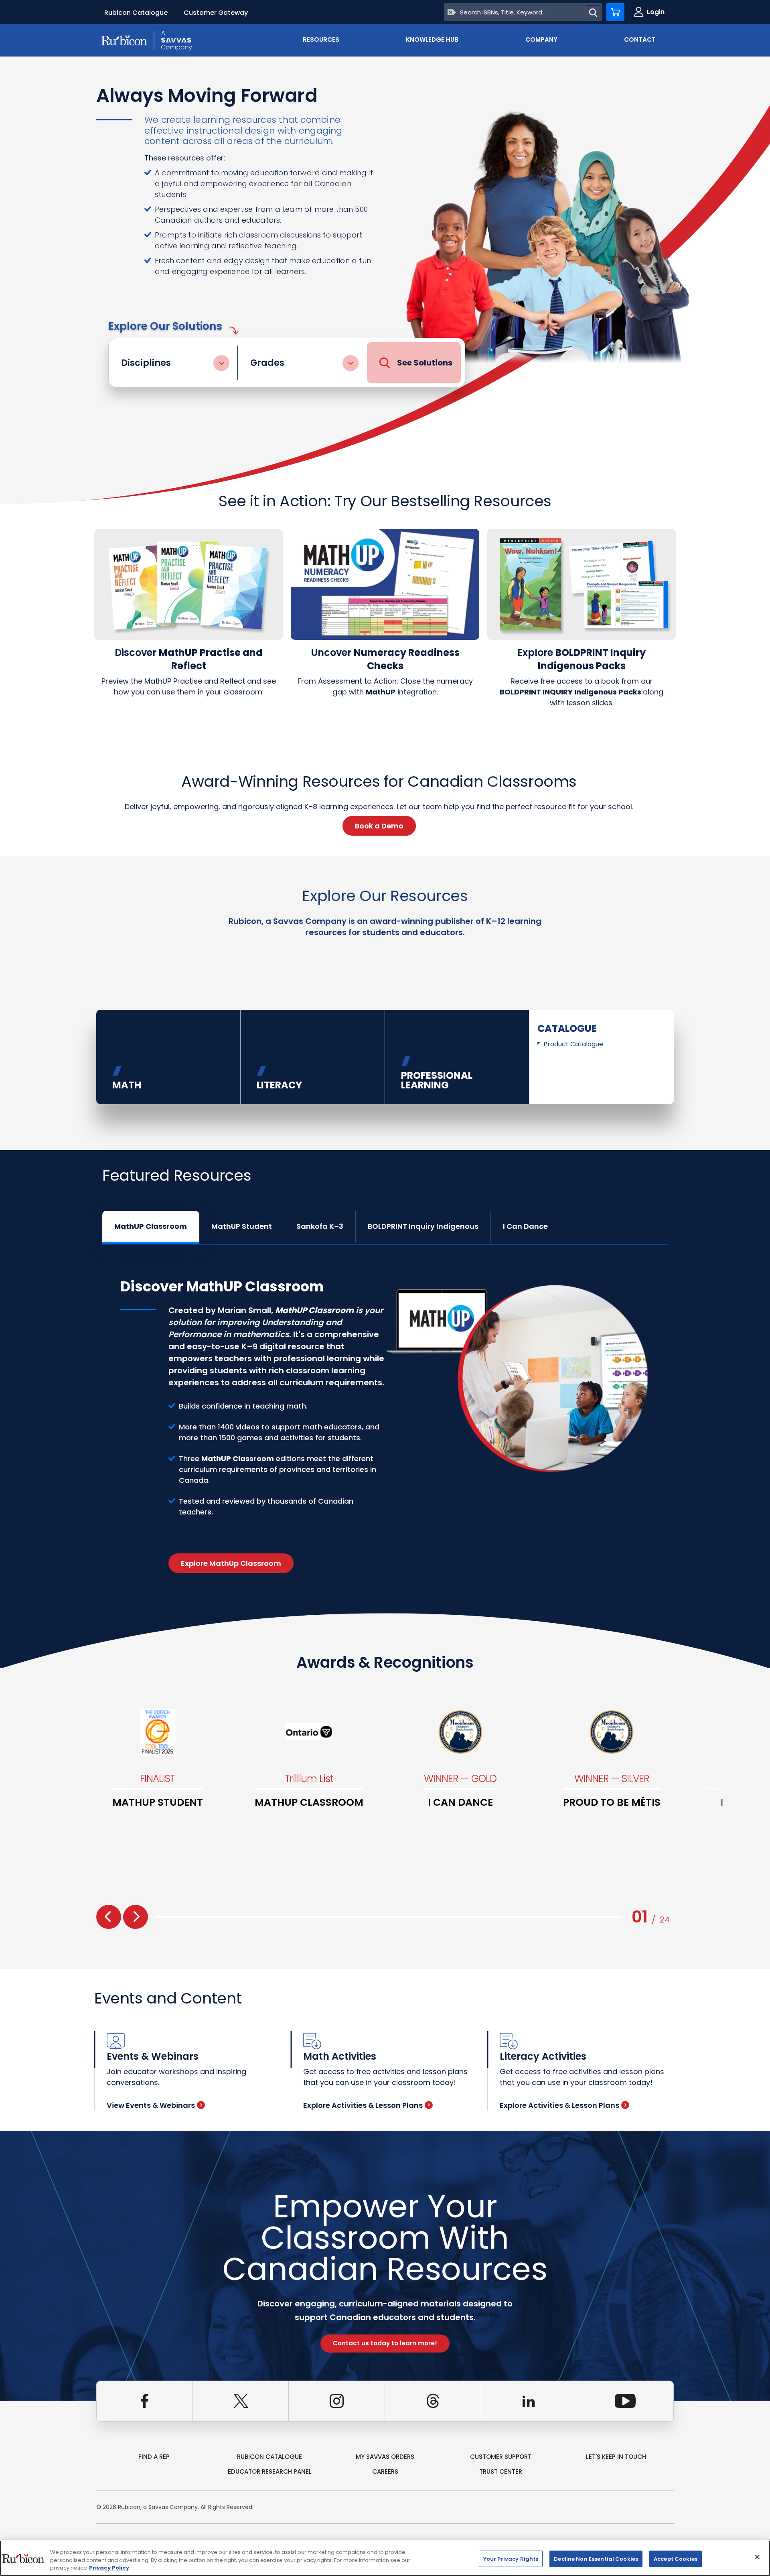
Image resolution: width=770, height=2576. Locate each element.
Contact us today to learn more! (385, 2343)
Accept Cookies (676, 2559)
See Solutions (425, 363)
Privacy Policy (109, 2568)
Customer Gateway (216, 13)
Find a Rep (154, 2457)
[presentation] (109, 1917)
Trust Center (501, 2471)
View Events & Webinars (151, 2105)
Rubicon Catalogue (136, 13)
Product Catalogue (573, 1044)
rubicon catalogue (269, 2457)
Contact (640, 40)
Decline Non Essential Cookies (596, 2559)
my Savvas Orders (385, 2457)
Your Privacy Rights (511, 2559)
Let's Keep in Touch (616, 2457)
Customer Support (501, 2457)
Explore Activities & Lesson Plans (363, 2105)
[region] (385, 2558)
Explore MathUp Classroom (231, 1563)
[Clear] (452, 12)
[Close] (757, 2557)
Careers (385, 2471)
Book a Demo (379, 826)
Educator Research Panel (270, 2471)
